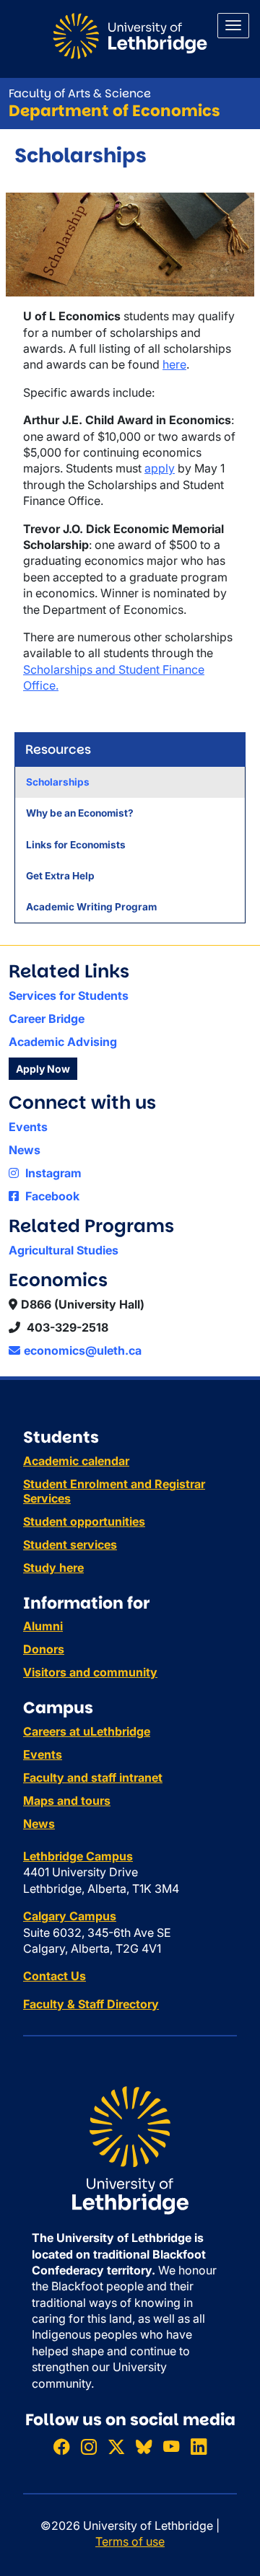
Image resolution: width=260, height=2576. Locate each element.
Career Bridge (47, 1019)
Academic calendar (76, 1461)
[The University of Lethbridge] (130, 2149)
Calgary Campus (70, 1916)
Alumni (43, 1626)
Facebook (51, 1196)
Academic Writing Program (91, 907)
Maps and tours (67, 1801)
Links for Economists (76, 845)
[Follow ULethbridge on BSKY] (144, 2447)
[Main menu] (233, 26)
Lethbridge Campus (78, 1856)
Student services (70, 1544)
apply (160, 468)
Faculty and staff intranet (93, 1777)
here (174, 364)
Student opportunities (84, 1521)
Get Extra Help (60, 876)
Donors (44, 1649)
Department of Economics (114, 111)
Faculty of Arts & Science (80, 93)
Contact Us (55, 1976)
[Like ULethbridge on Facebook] (61, 2447)
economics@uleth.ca (83, 1350)
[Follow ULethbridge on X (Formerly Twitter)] (116, 2447)
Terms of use (130, 2541)
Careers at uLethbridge (87, 1731)
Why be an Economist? (80, 813)
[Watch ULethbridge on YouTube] (171, 2447)
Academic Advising (63, 1042)
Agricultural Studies (64, 1250)
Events (28, 1127)
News (25, 1150)
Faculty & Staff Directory (91, 2004)
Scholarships (58, 782)
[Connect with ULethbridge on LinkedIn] (199, 2447)
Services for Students (69, 995)
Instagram (52, 1173)
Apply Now (43, 1069)
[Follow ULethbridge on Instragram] (89, 2447)
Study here (53, 1568)
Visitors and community (90, 1672)
